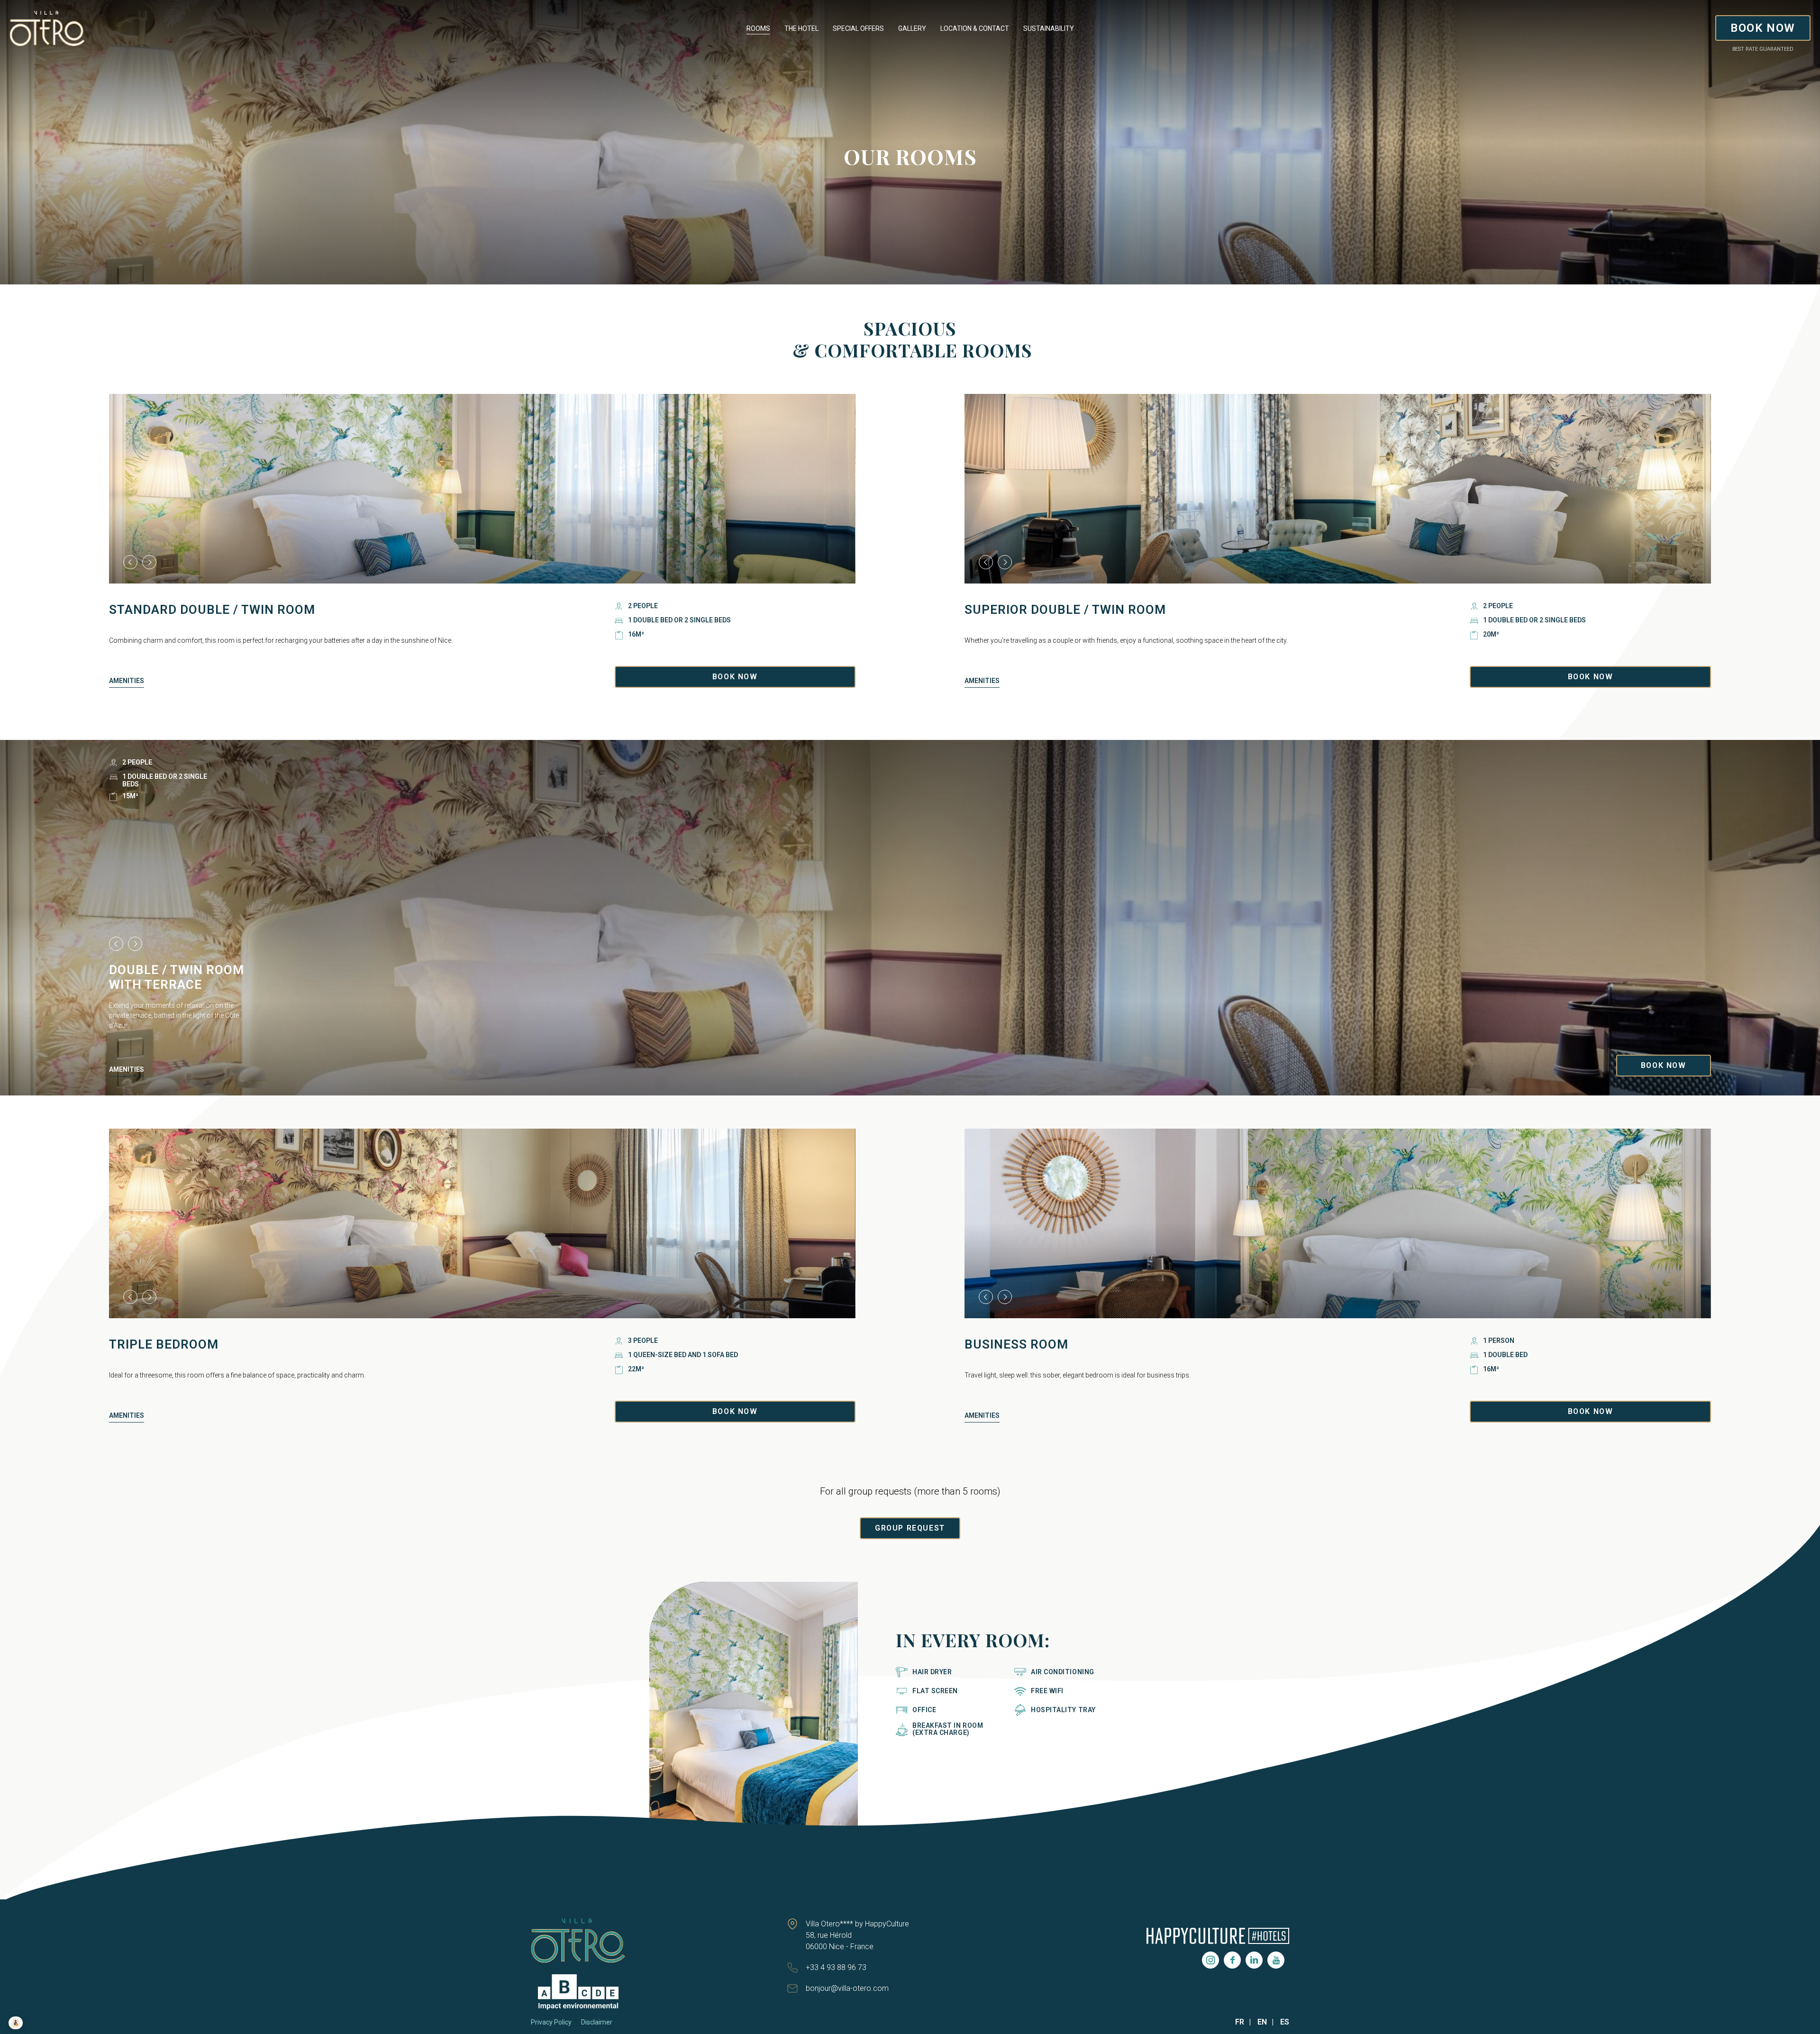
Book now (1591, 1411)
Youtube (1276, 1960)
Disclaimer (597, 2022)
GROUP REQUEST (910, 1528)
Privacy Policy (551, 2022)
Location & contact (975, 28)
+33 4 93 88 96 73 (836, 1967)
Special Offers (858, 28)
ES (1285, 2022)
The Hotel (801, 28)
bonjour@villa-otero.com (847, 1988)
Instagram (1210, 1960)
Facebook (1232, 1960)
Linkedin (1254, 1960)
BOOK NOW (1763, 28)
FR (1240, 2022)
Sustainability (1049, 28)
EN (1262, 2022)
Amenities (127, 681)
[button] (130, 562)
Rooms (758, 28)
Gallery (912, 28)
